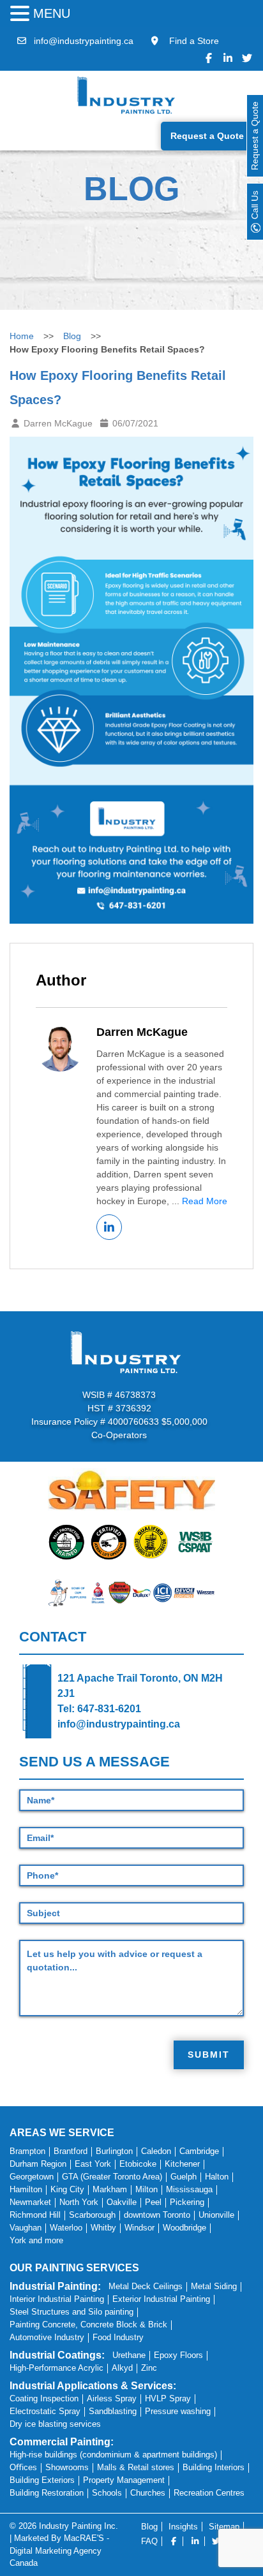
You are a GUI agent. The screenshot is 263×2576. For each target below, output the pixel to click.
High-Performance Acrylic (56, 2368)
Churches (148, 2493)
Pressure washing (178, 2411)
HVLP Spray (168, 2398)
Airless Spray (112, 2398)
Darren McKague (142, 1032)
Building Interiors (214, 2467)
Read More (205, 1201)
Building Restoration (47, 2493)
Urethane (129, 2355)
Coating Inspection (44, 2398)
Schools (107, 2493)
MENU (52, 13)
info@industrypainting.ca (84, 41)
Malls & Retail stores (136, 2467)
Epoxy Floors (178, 2355)
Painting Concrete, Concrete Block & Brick (88, 2325)
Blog (72, 336)
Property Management (124, 2480)
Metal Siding (214, 2286)
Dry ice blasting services (55, 2424)
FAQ (149, 2541)
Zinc (149, 2368)
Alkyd (122, 2368)
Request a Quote (207, 136)
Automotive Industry (47, 2337)
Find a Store (193, 41)
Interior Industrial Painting (57, 2299)
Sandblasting (113, 2411)
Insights (183, 2527)
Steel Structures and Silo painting (71, 2312)
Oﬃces (23, 2467)
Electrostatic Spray (45, 2411)
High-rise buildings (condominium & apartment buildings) (113, 2455)
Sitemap (224, 2527)
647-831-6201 (109, 1709)
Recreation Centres (209, 2493)
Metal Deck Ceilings (146, 2286)
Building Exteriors (42, 2480)
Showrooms (67, 2467)
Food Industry (118, 2337)
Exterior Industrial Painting (161, 2299)
